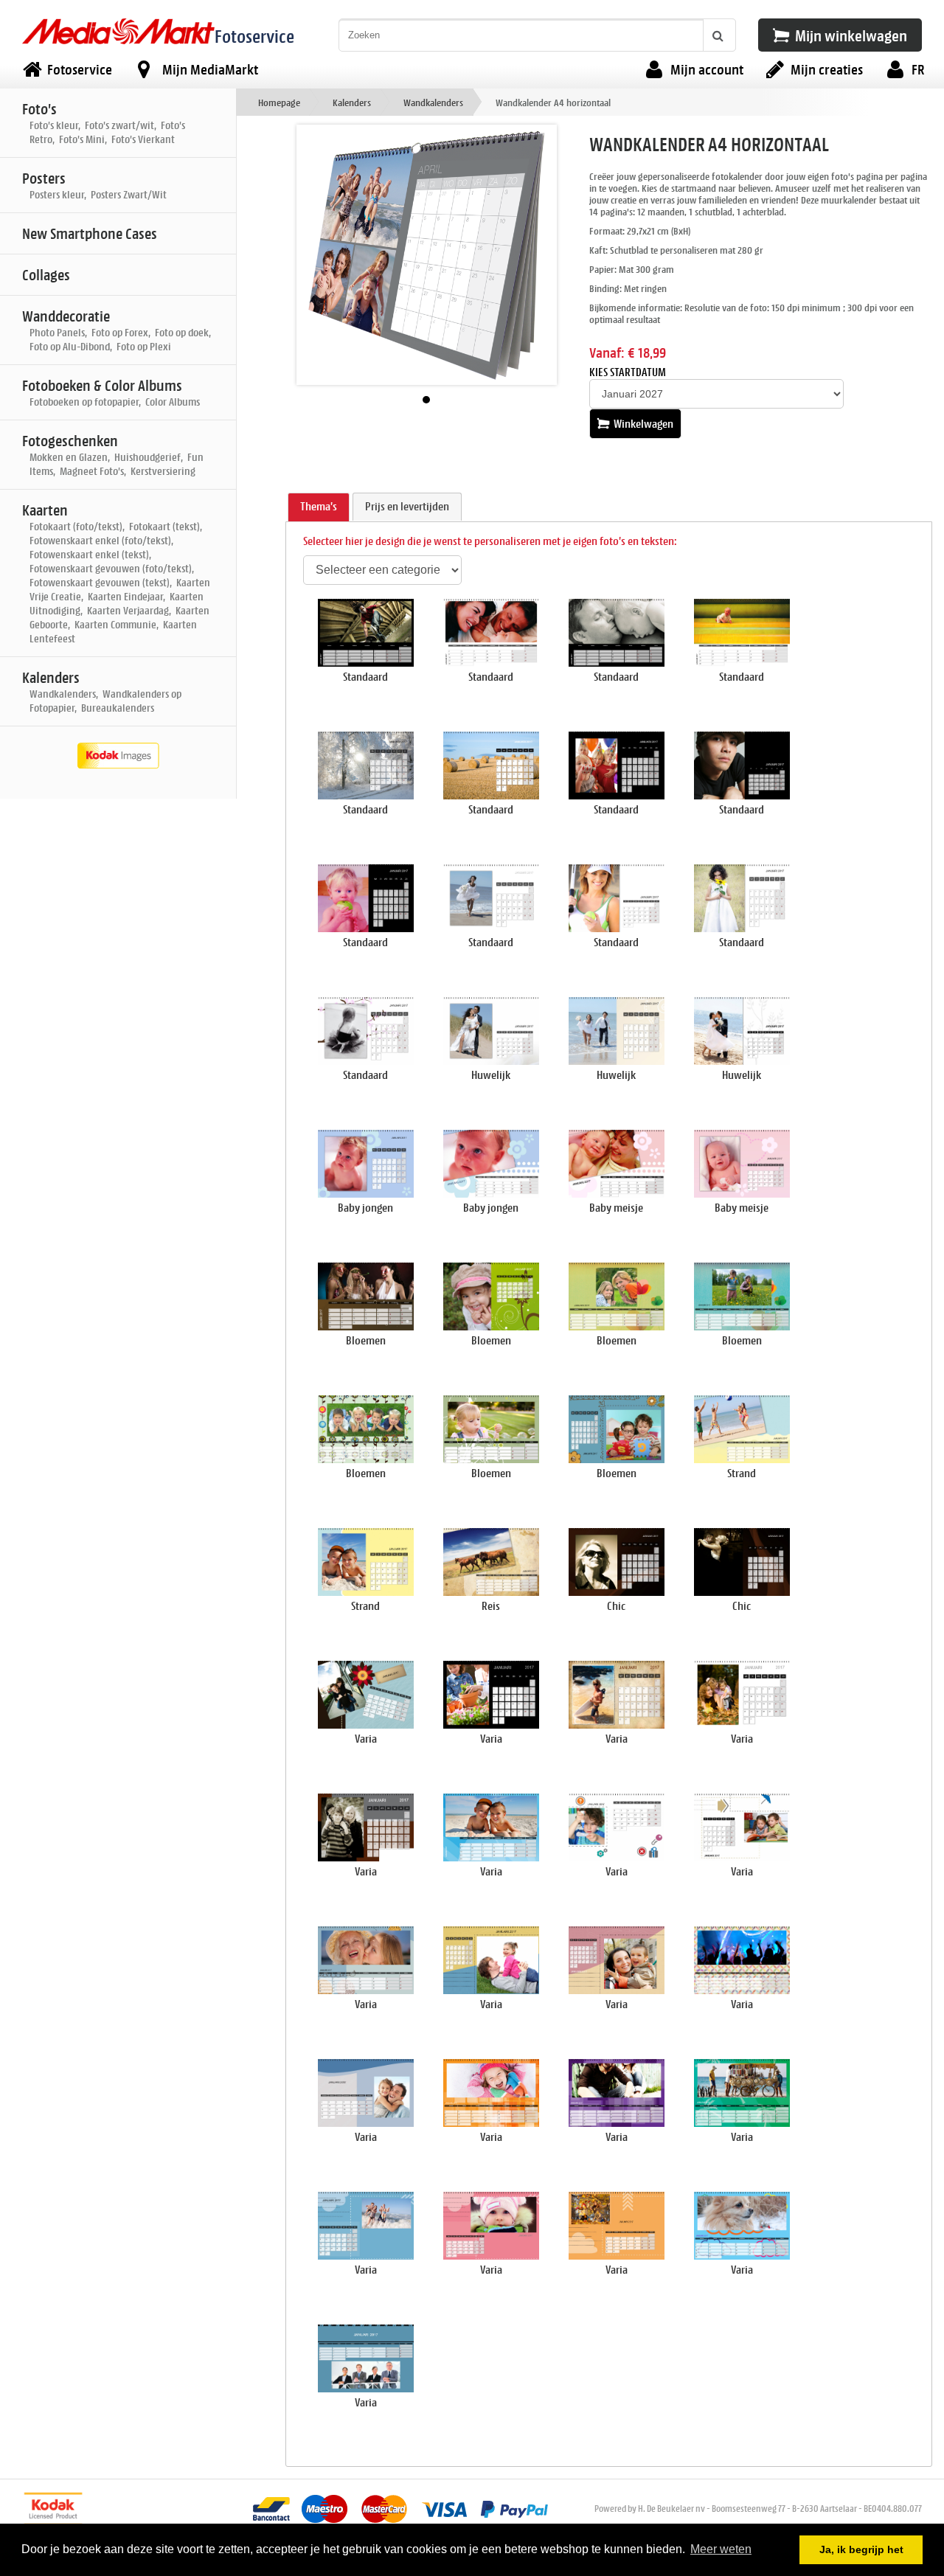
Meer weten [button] (721, 2549)
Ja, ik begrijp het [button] (861, 2549)
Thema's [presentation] (319, 506)
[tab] (319, 507)
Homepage (279, 102)
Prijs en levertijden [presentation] (407, 506)
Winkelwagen (642, 424)
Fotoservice (254, 36)
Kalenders (352, 102)
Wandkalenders (433, 102)
